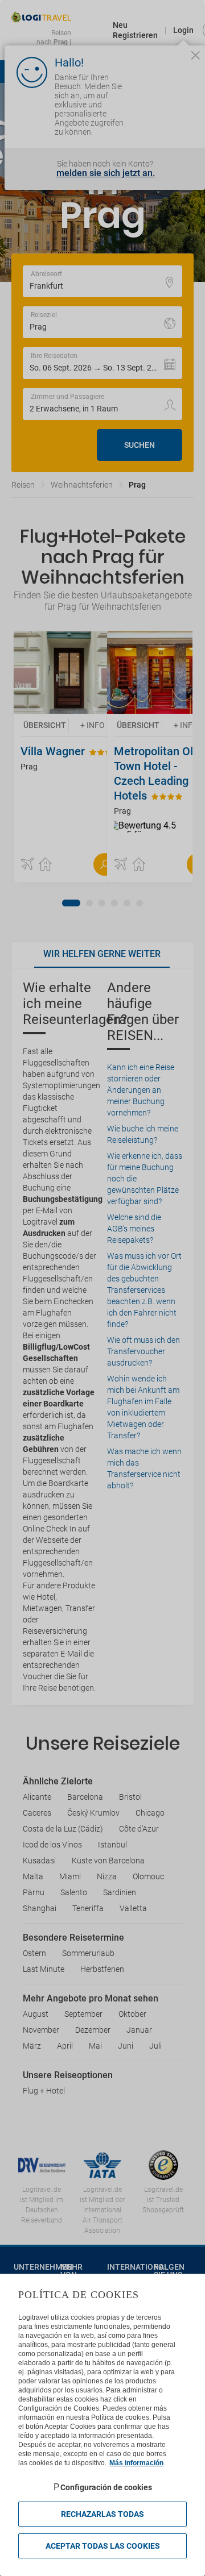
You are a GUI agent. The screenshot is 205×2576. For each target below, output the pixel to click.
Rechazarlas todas (102, 2514)
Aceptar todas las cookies (103, 2546)
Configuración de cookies (106, 2487)
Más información (136, 2463)
